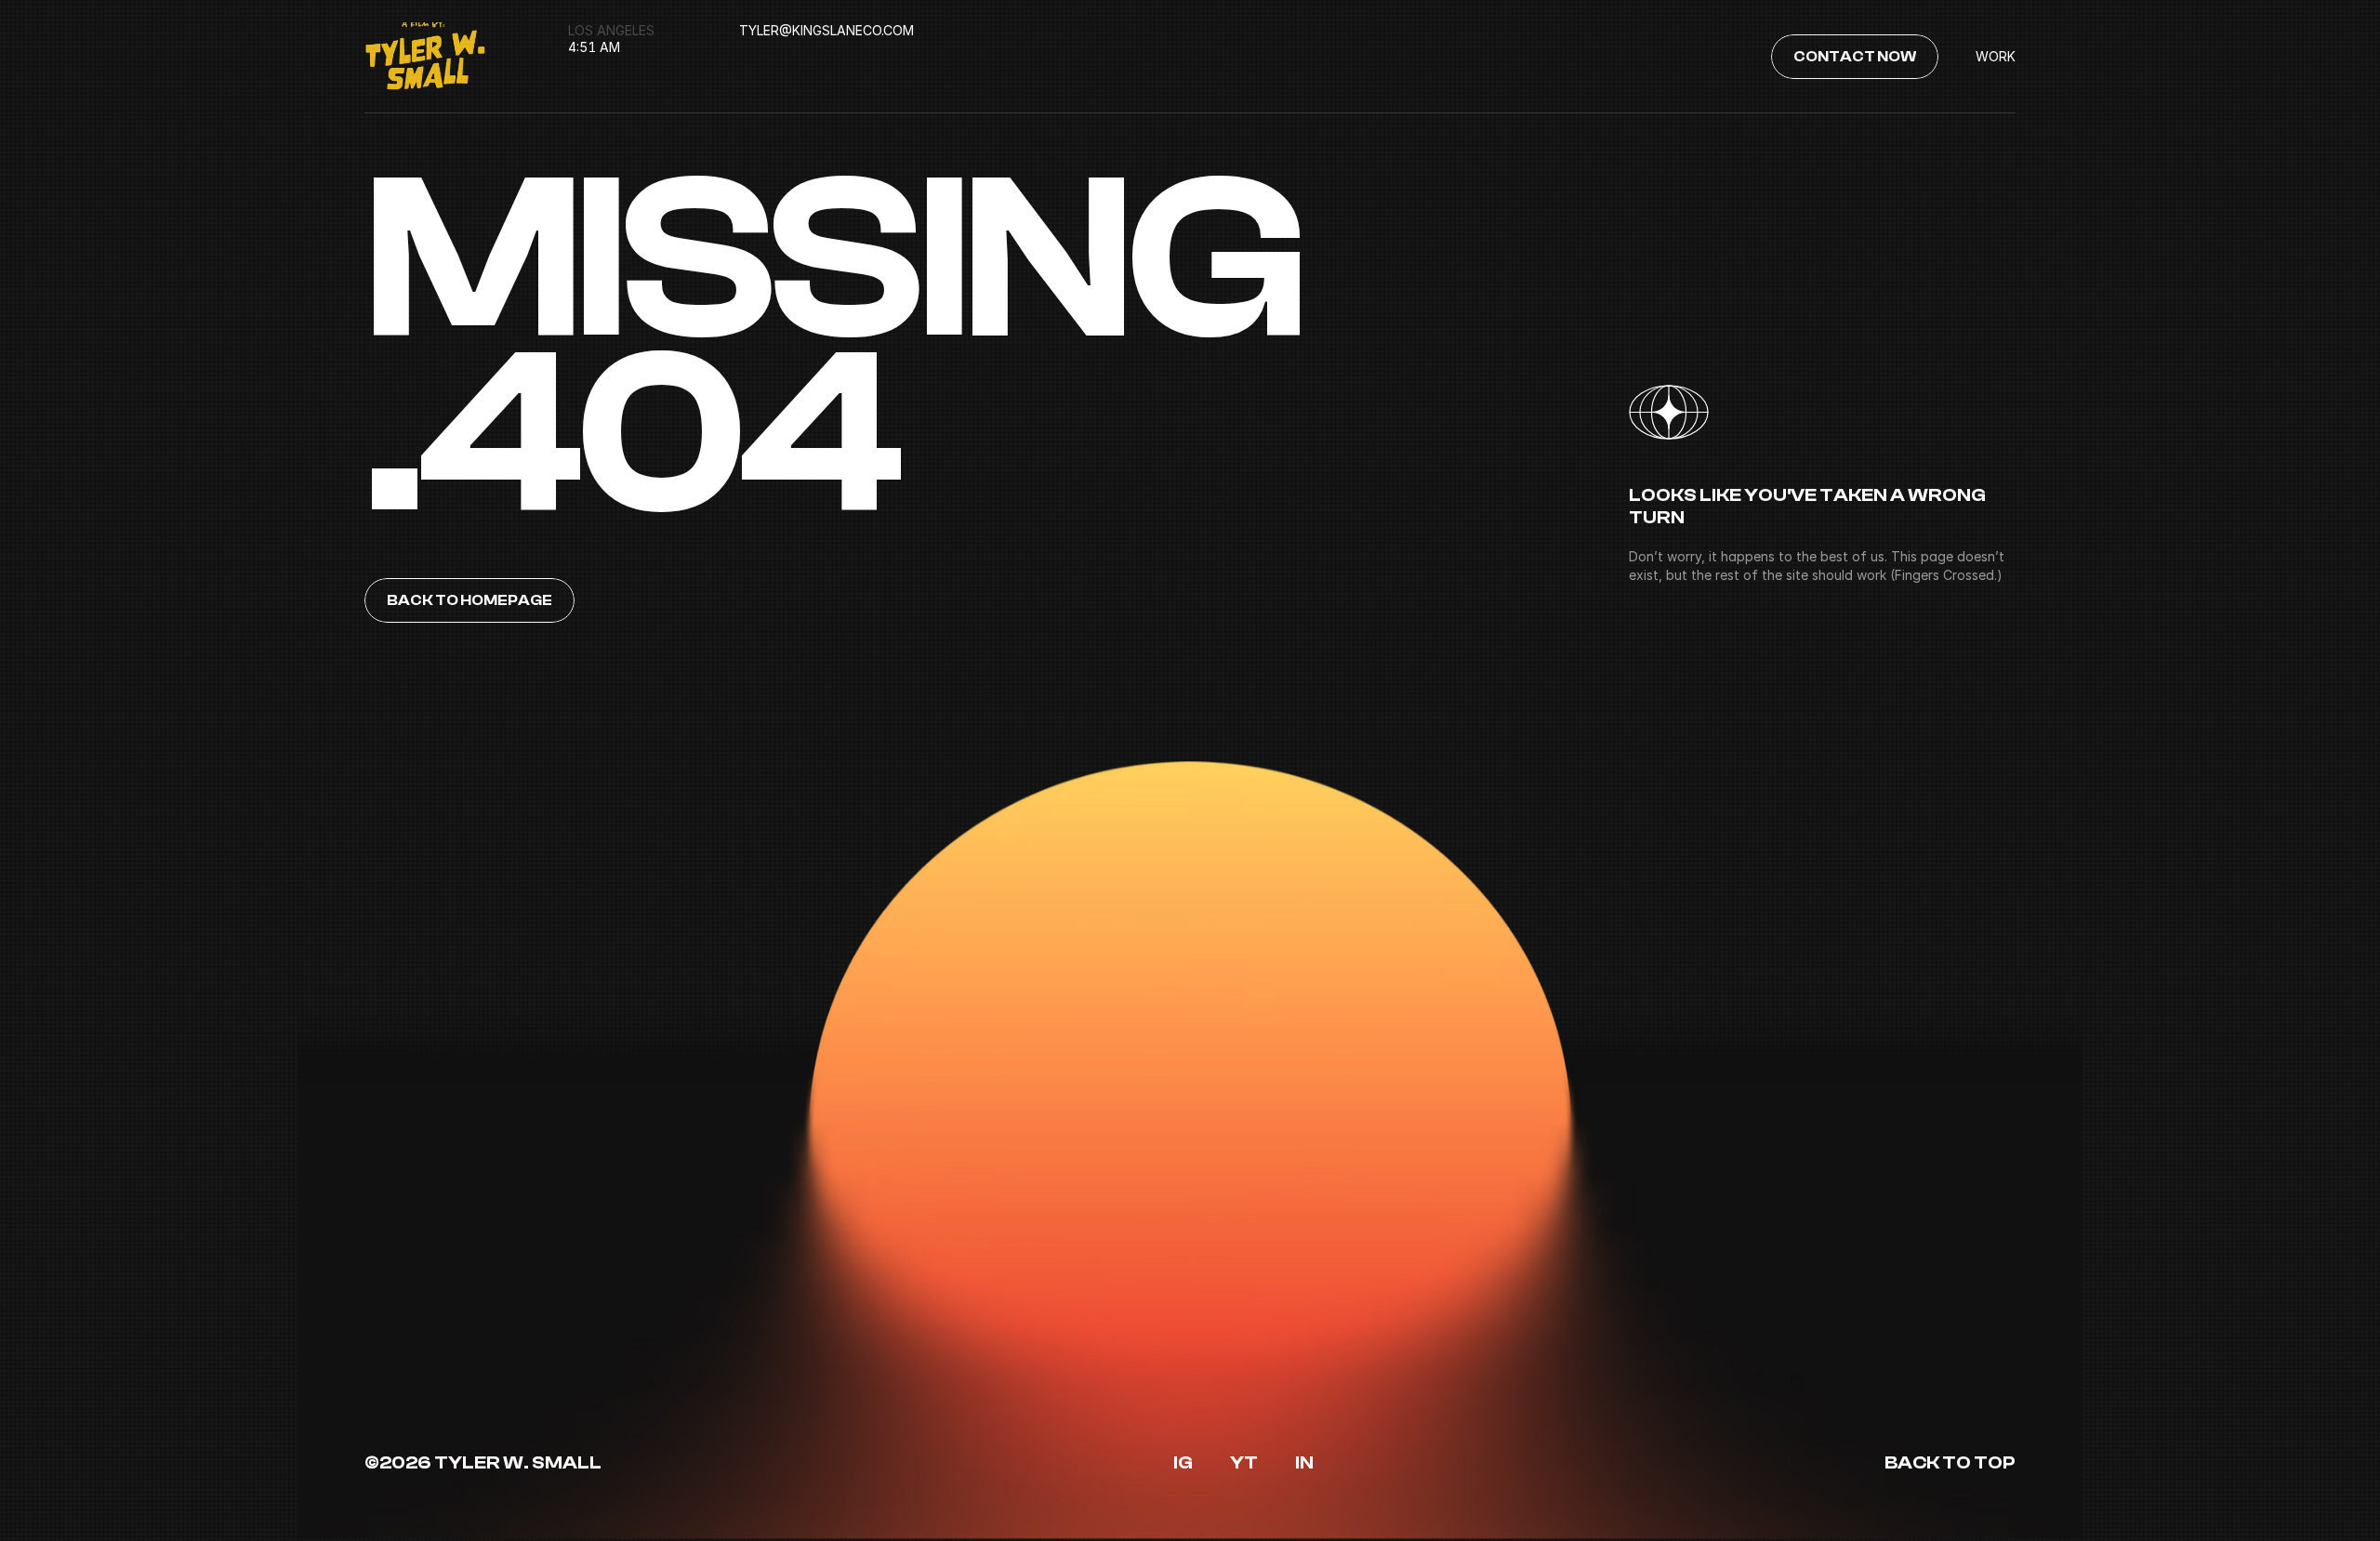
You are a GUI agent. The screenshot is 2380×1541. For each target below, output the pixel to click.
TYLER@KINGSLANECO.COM (826, 30)
